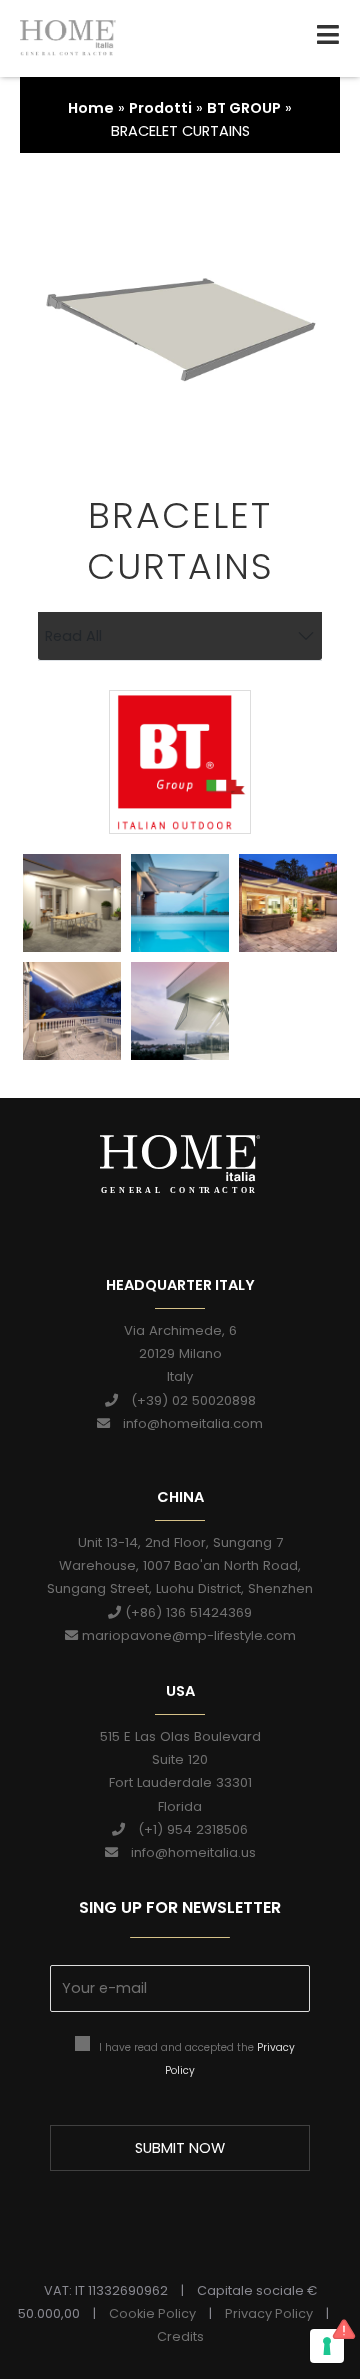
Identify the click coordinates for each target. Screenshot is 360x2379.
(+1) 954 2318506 (186, 1829)
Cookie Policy (152, 2313)
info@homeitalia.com (186, 1423)
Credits (180, 2336)
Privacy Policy (269, 2313)
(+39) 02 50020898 (187, 1400)
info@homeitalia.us (187, 1852)
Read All (73, 636)
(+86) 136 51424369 (186, 1612)
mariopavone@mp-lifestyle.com (187, 1635)
